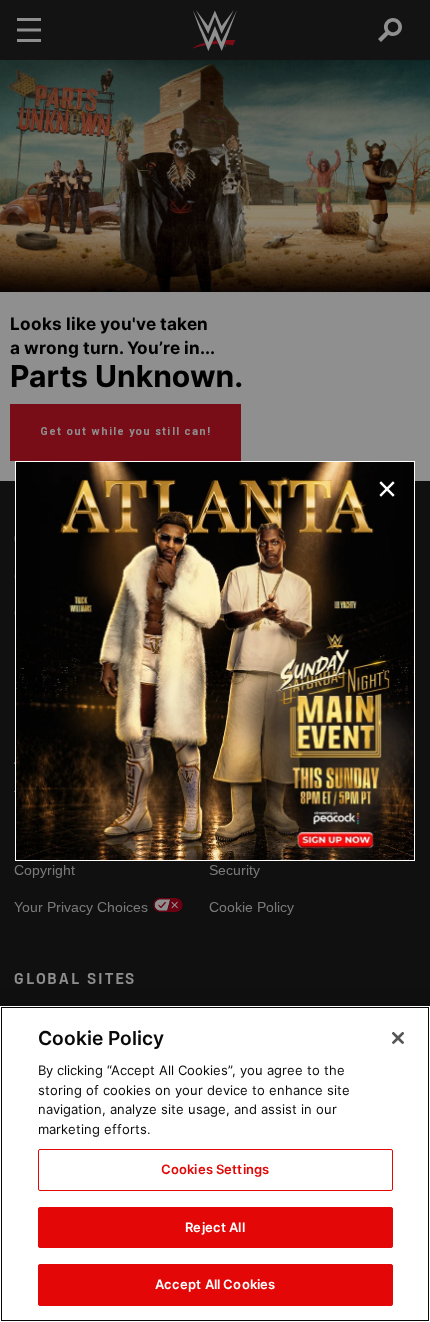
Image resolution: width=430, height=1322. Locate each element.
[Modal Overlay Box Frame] (215, 661)
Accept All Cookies (215, 1284)
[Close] (398, 1038)
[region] (215, 1164)
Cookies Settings (215, 1169)
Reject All (214, 1227)
